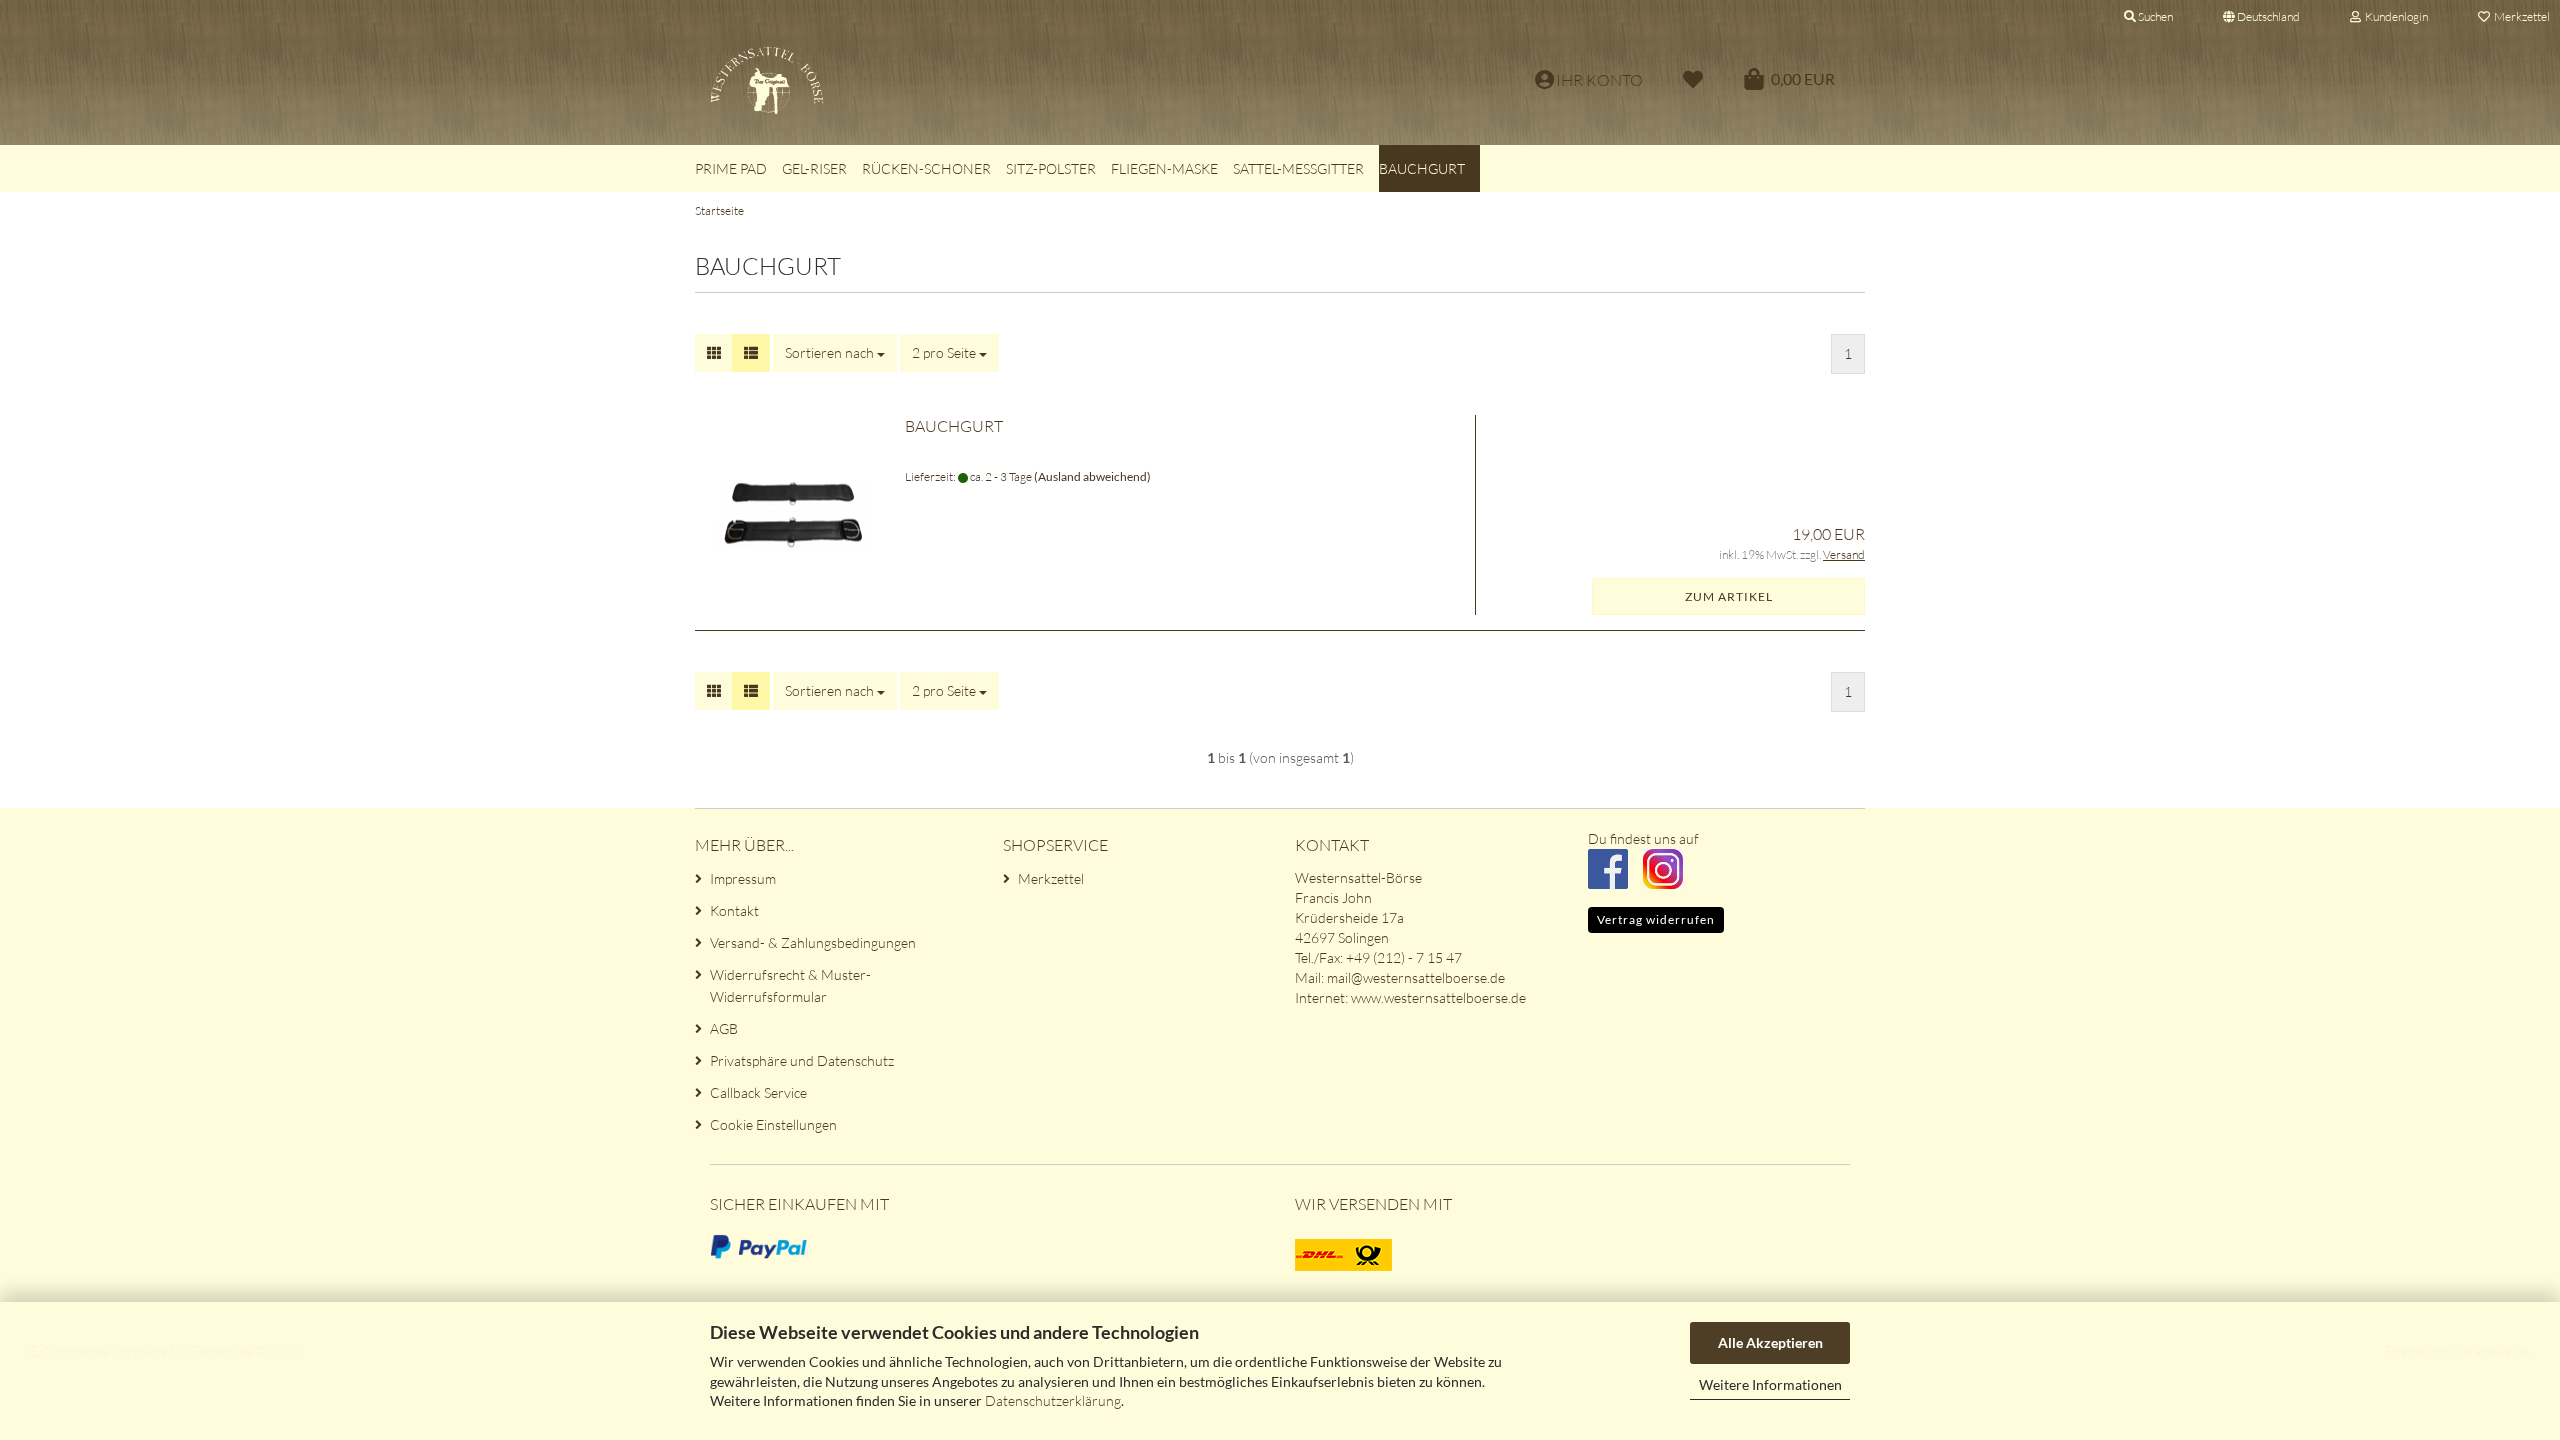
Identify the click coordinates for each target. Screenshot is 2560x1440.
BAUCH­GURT (954, 426)
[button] (2261, 15)
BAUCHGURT (1422, 168)
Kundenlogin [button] (2394, 16)
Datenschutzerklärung (1053, 1400)
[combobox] (835, 353)
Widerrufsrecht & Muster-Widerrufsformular (790, 985)
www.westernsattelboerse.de (1438, 997)
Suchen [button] (2154, 16)
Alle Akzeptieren (1770, 1342)
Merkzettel (1051, 878)
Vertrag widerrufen (1656, 919)
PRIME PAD (731, 168)
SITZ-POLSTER (1051, 168)
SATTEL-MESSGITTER (1298, 168)
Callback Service (758, 1092)
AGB (724, 1028)
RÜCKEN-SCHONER (926, 168)
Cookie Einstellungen (773, 1124)
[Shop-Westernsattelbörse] (1036, 80)
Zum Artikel (1729, 596)
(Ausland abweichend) (1092, 476)
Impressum (743, 878)
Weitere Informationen (1770, 1384)
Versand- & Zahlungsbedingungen (813, 942)
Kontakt (734, 910)
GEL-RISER (814, 168)
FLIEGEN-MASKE (1164, 168)
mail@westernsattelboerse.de (1416, 977)
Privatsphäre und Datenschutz (802, 1060)
